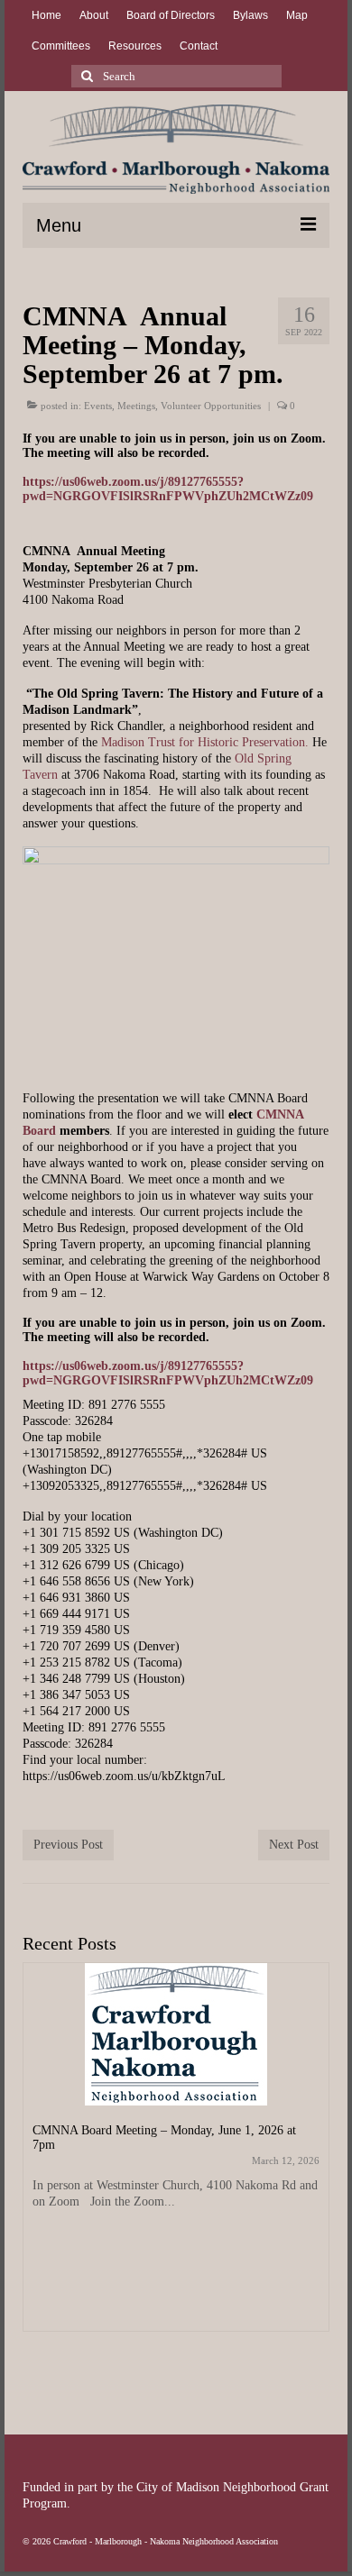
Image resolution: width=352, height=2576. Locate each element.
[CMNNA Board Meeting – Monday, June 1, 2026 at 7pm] (176, 2034)
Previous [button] (38, 2164)
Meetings (136, 406)
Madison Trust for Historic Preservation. (205, 742)
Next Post (294, 1845)
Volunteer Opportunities (211, 406)
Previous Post (68, 1845)
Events (98, 406)
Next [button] (314, 2164)
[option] (176, 2156)
